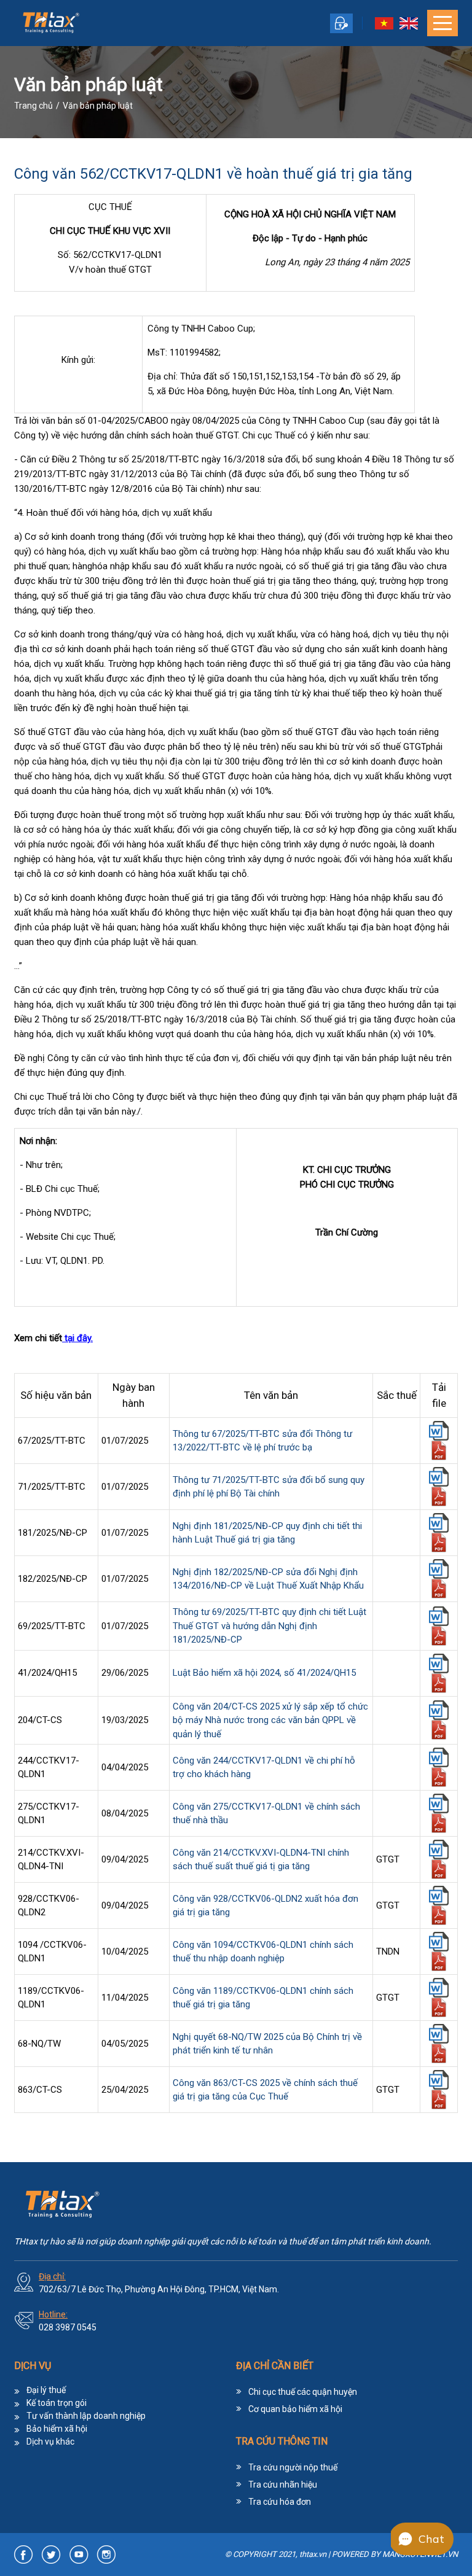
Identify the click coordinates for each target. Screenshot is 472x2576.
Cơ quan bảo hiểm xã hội (295, 2409)
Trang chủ (33, 106)
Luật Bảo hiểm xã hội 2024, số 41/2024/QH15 (264, 1673)
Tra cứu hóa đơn (280, 2502)
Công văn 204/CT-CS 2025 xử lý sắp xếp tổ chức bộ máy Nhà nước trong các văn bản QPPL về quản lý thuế (270, 1720)
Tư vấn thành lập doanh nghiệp (86, 2416)
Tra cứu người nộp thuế (293, 2467)
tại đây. (77, 1338)
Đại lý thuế (46, 2390)
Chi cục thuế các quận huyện (303, 2392)
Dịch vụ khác (50, 2442)
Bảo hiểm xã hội (57, 2429)
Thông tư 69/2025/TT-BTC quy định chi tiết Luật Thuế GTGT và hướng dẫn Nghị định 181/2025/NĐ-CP (269, 1626)
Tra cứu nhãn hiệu (283, 2485)
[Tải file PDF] (439, 1453)
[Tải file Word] (439, 1434)
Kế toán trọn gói (57, 2403)
